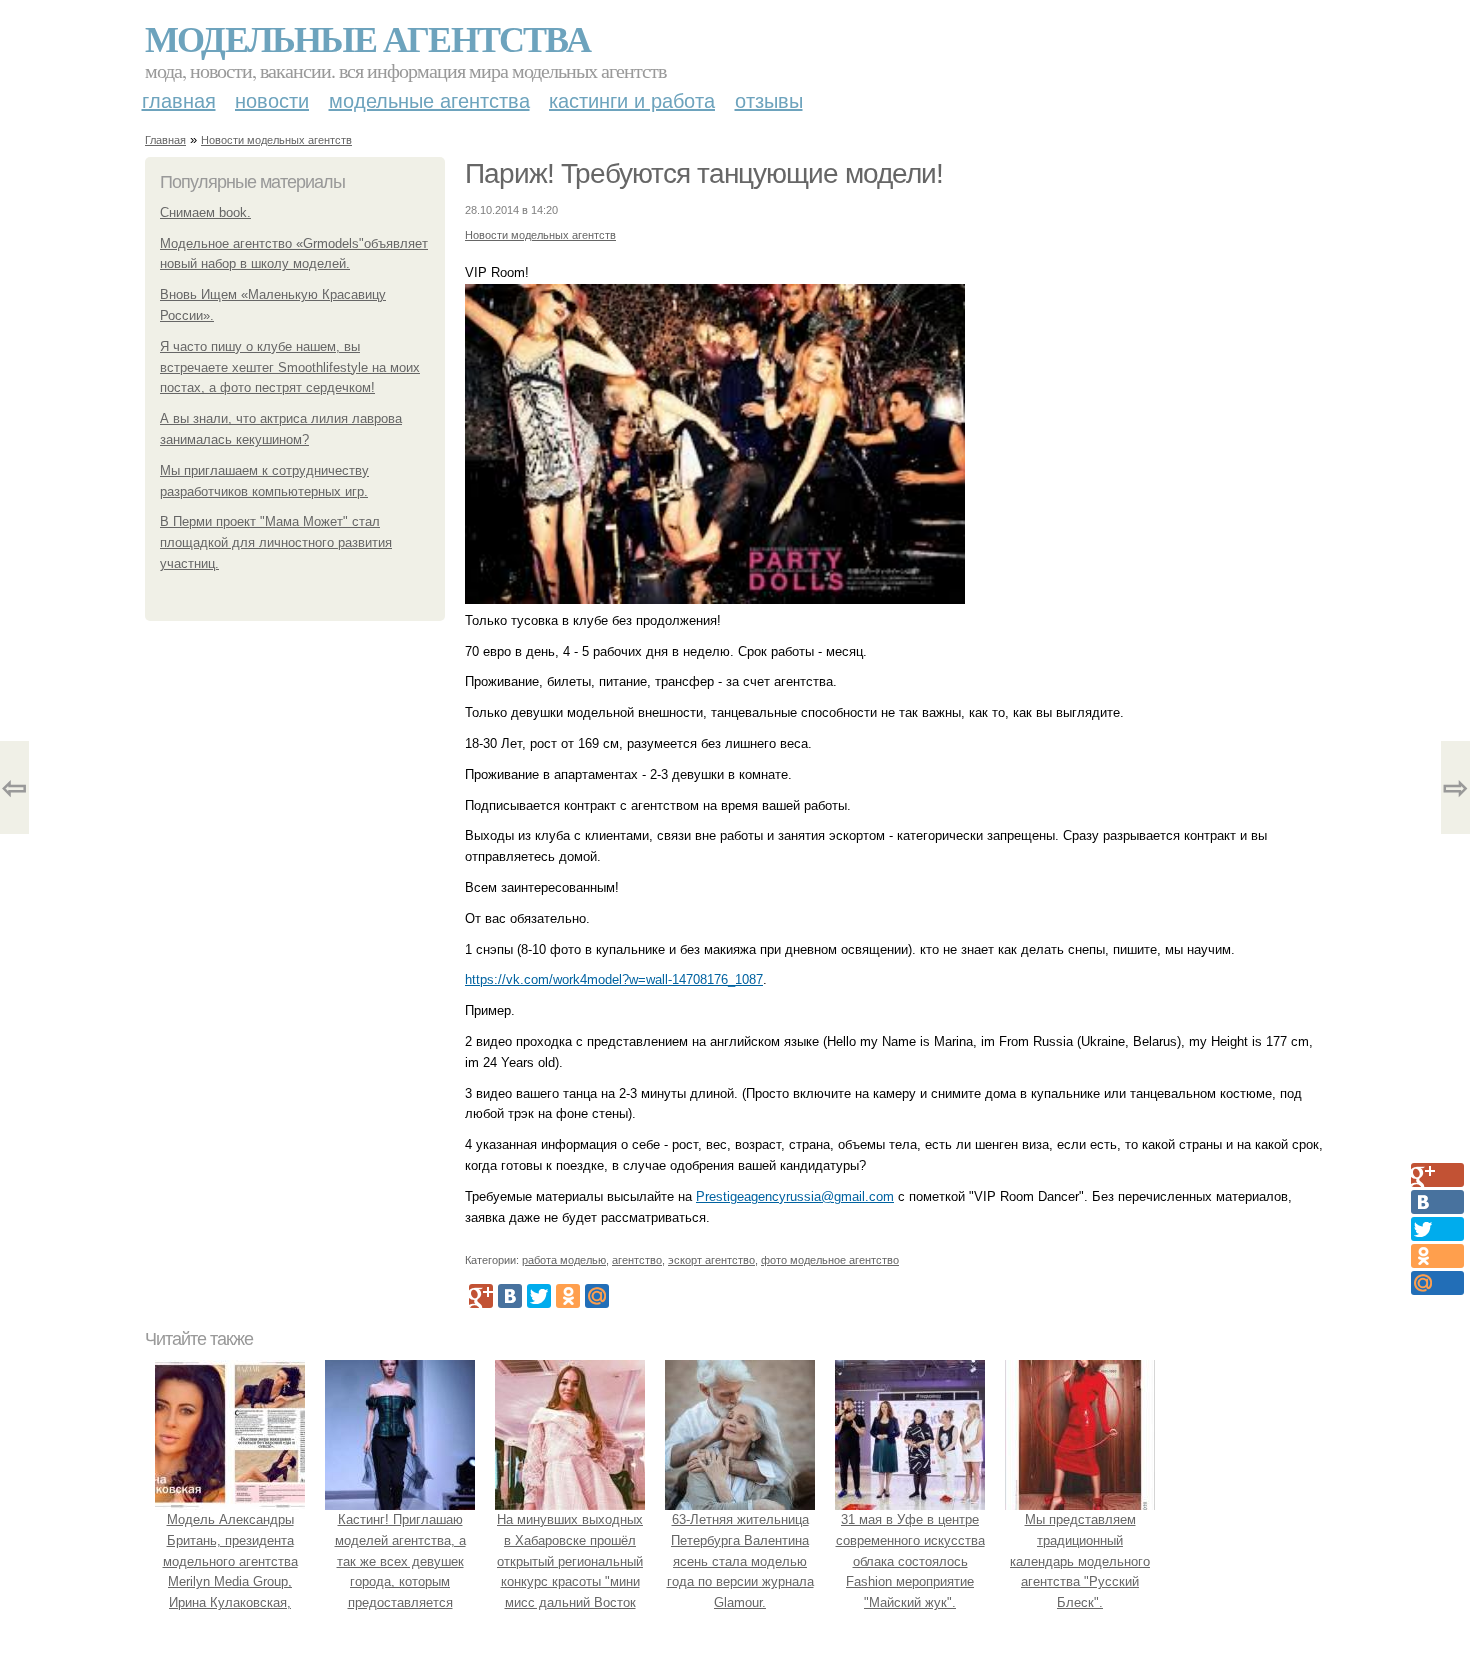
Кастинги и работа (632, 101)
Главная (179, 101)
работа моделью (564, 1260)
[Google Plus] (481, 1296)
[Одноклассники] (568, 1296)
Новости (272, 101)
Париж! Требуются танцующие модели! (704, 173)
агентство (637, 1260)
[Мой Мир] (597, 1296)
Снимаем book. (205, 212)
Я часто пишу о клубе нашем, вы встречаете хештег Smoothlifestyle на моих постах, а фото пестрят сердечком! (290, 367)
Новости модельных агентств (276, 140)
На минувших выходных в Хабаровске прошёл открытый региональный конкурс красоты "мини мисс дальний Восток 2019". (570, 1571)
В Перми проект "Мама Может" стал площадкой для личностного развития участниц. (276, 542)
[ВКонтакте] (510, 1296)
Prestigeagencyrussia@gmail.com (795, 1196)
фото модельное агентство (830, 1260)
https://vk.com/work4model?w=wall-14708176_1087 (614, 979)
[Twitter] (539, 1296)
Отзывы (769, 101)
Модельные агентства (367, 38)
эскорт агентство (711, 1260)
